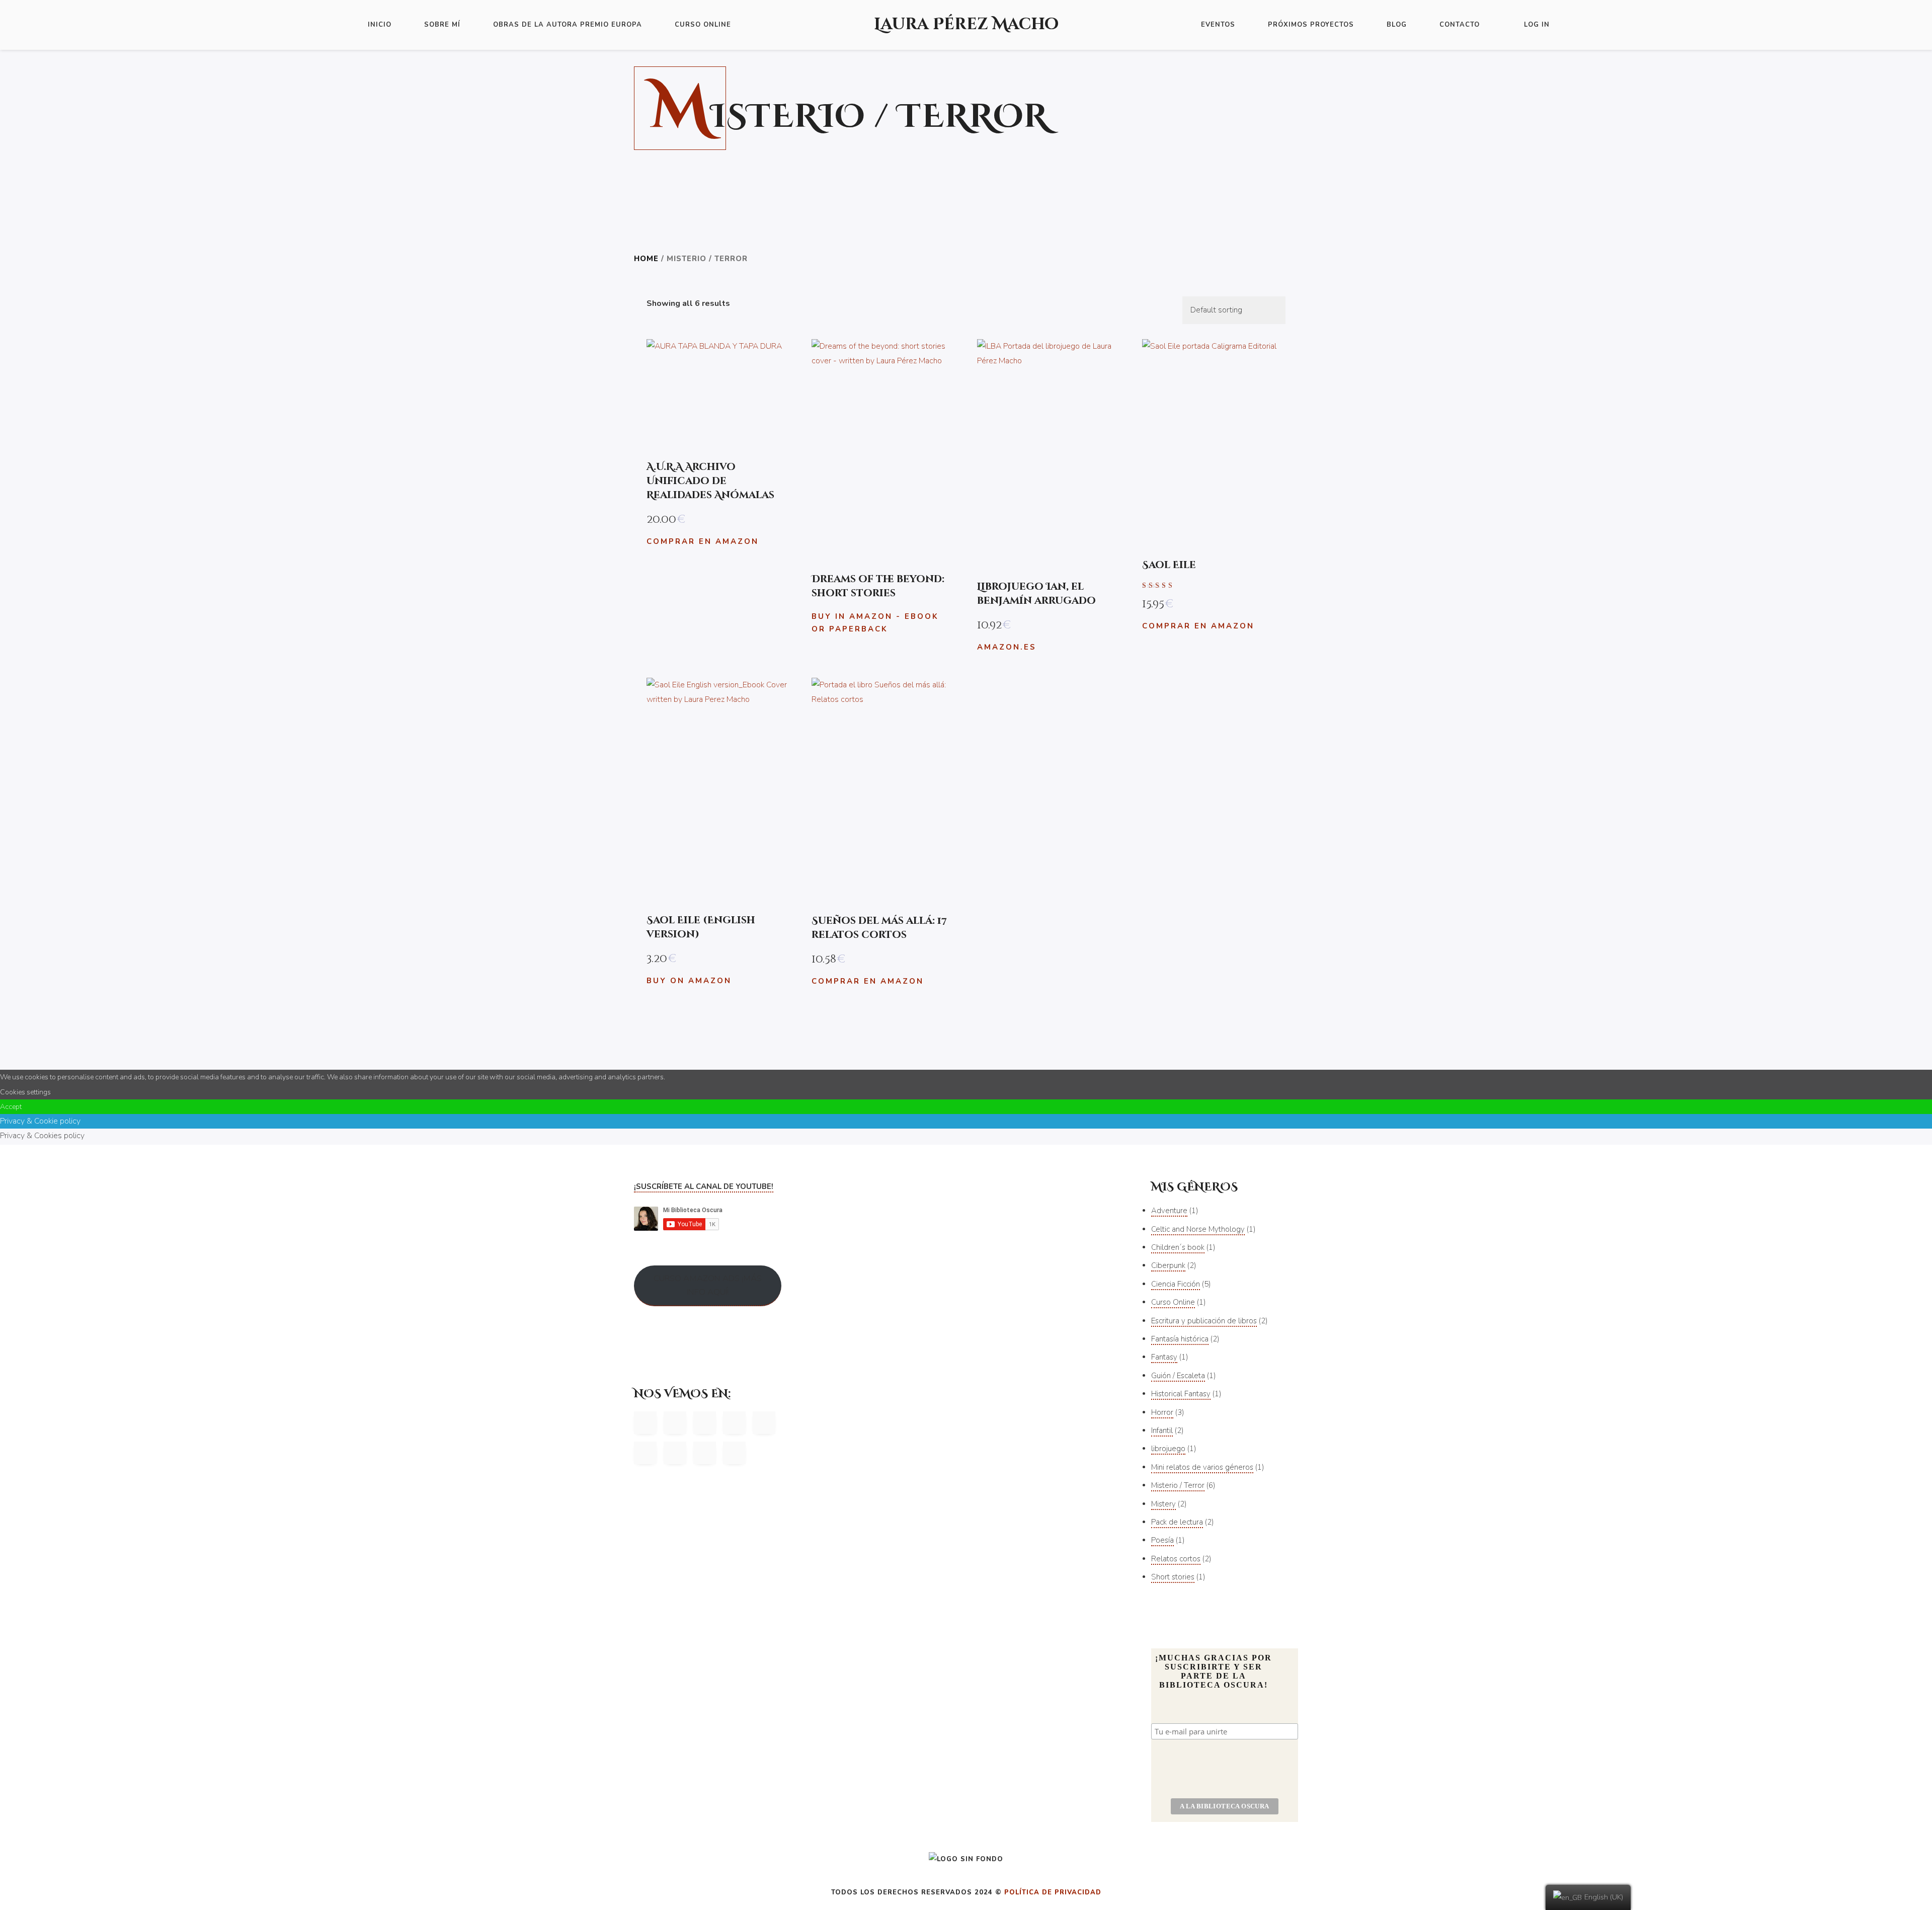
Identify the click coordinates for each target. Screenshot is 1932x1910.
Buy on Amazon (689, 981)
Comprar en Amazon (703, 541)
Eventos (1218, 25)
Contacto (1460, 25)
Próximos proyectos (1311, 25)
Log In (1537, 25)
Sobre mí (442, 25)
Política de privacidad (1053, 1892)
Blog (1397, 25)
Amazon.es (1007, 647)
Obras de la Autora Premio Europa (568, 25)
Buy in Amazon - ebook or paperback (875, 623)
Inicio (380, 25)
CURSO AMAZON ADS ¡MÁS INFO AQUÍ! (708, 1285)
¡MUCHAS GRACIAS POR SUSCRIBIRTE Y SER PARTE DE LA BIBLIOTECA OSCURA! (1214, 1671)
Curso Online (703, 25)
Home (646, 259)
